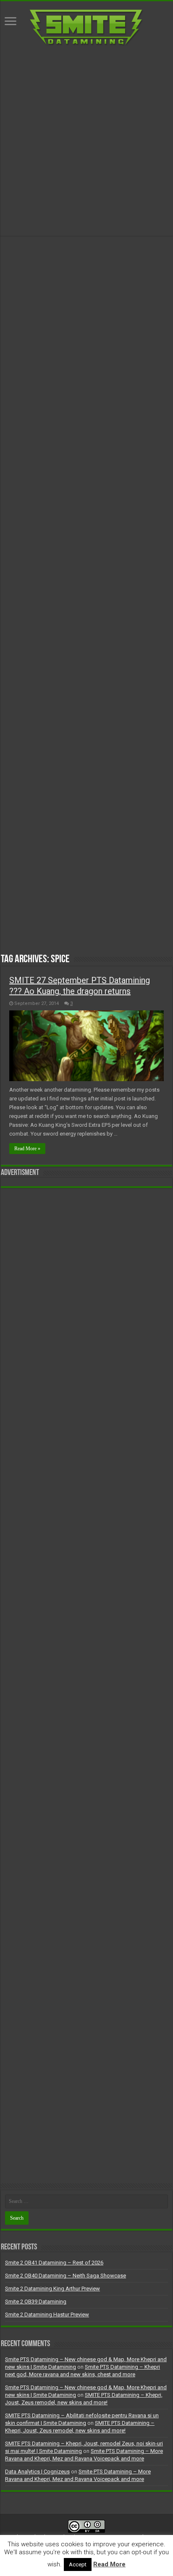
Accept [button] (78, 2564)
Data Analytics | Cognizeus (37, 2472)
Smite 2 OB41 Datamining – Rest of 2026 (54, 2263)
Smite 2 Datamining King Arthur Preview (52, 2289)
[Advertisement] (86, 141)
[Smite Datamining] (86, 26)
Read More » (27, 1149)
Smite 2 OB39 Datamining (36, 2302)
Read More (109, 2564)
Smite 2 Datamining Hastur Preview (47, 2315)
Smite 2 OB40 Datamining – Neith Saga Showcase (66, 2276)
